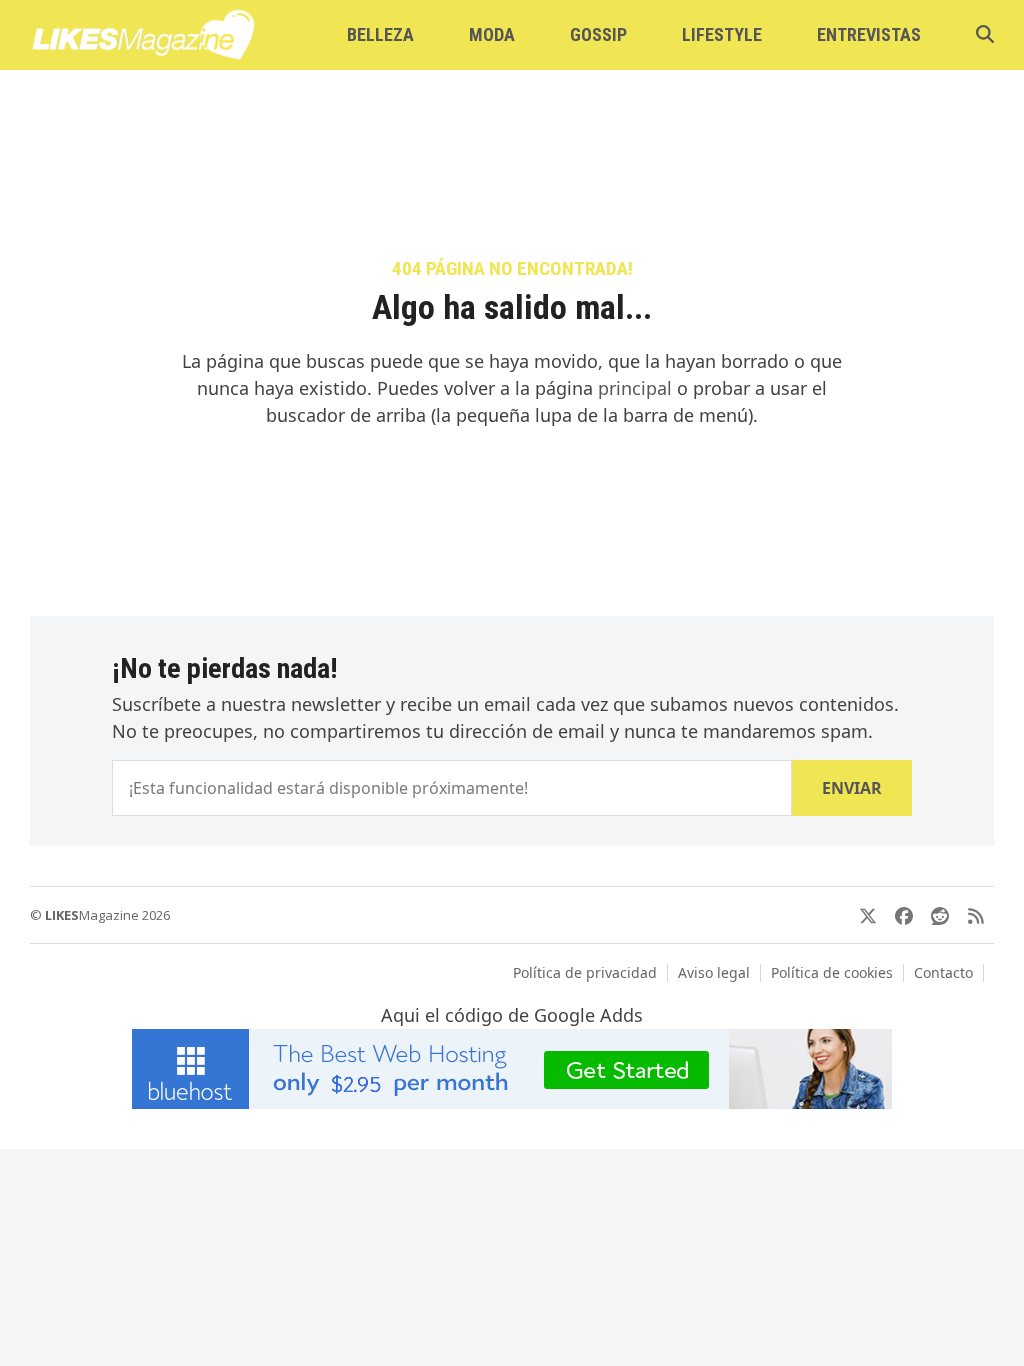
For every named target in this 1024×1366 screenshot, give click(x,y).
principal (635, 388)
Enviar (852, 788)
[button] (985, 35)
